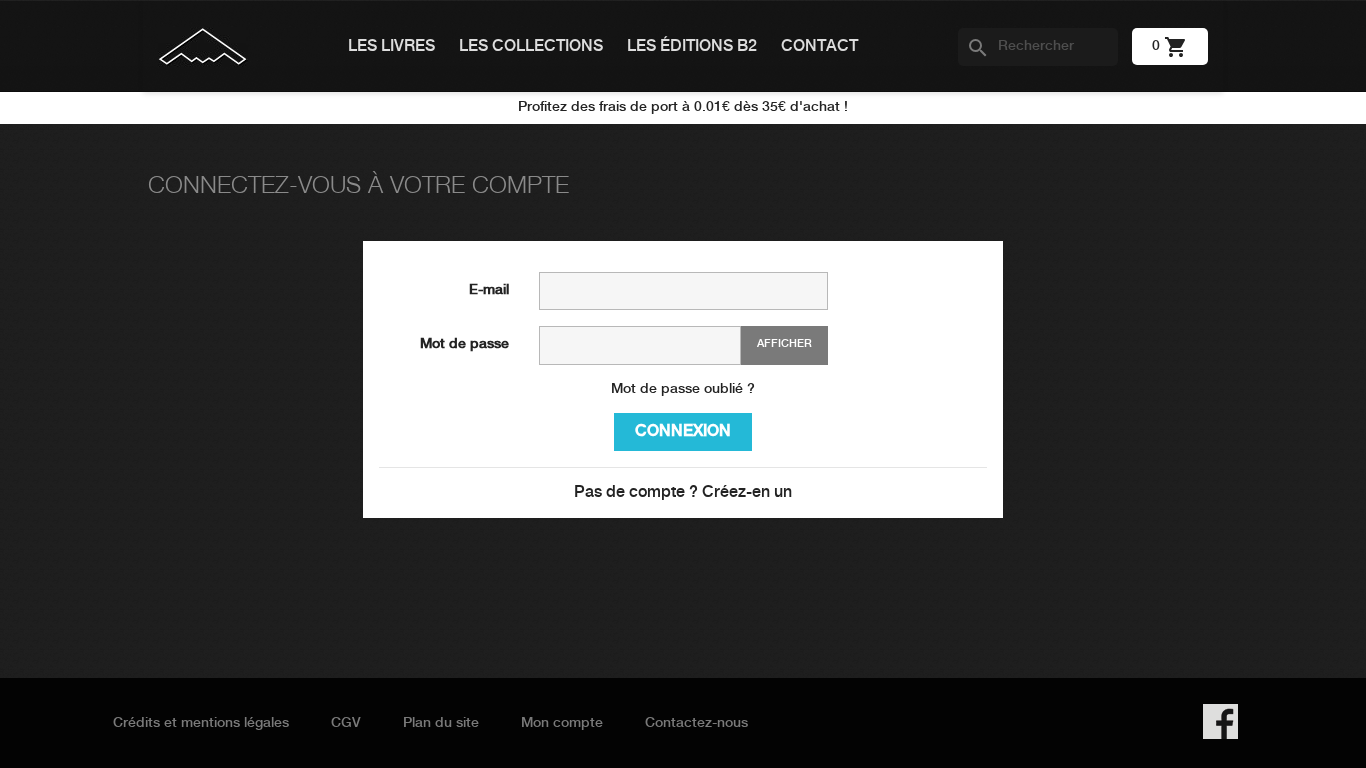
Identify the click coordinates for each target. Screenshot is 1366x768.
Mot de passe (464, 344)
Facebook (1220, 721)
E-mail (489, 290)
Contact (819, 46)
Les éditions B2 (692, 46)
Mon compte (562, 723)
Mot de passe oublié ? (683, 389)
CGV (346, 723)
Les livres (391, 46)
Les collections (531, 46)
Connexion (683, 431)
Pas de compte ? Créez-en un (683, 492)
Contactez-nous (696, 723)
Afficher (784, 344)
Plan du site (441, 723)
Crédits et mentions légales (201, 723)
